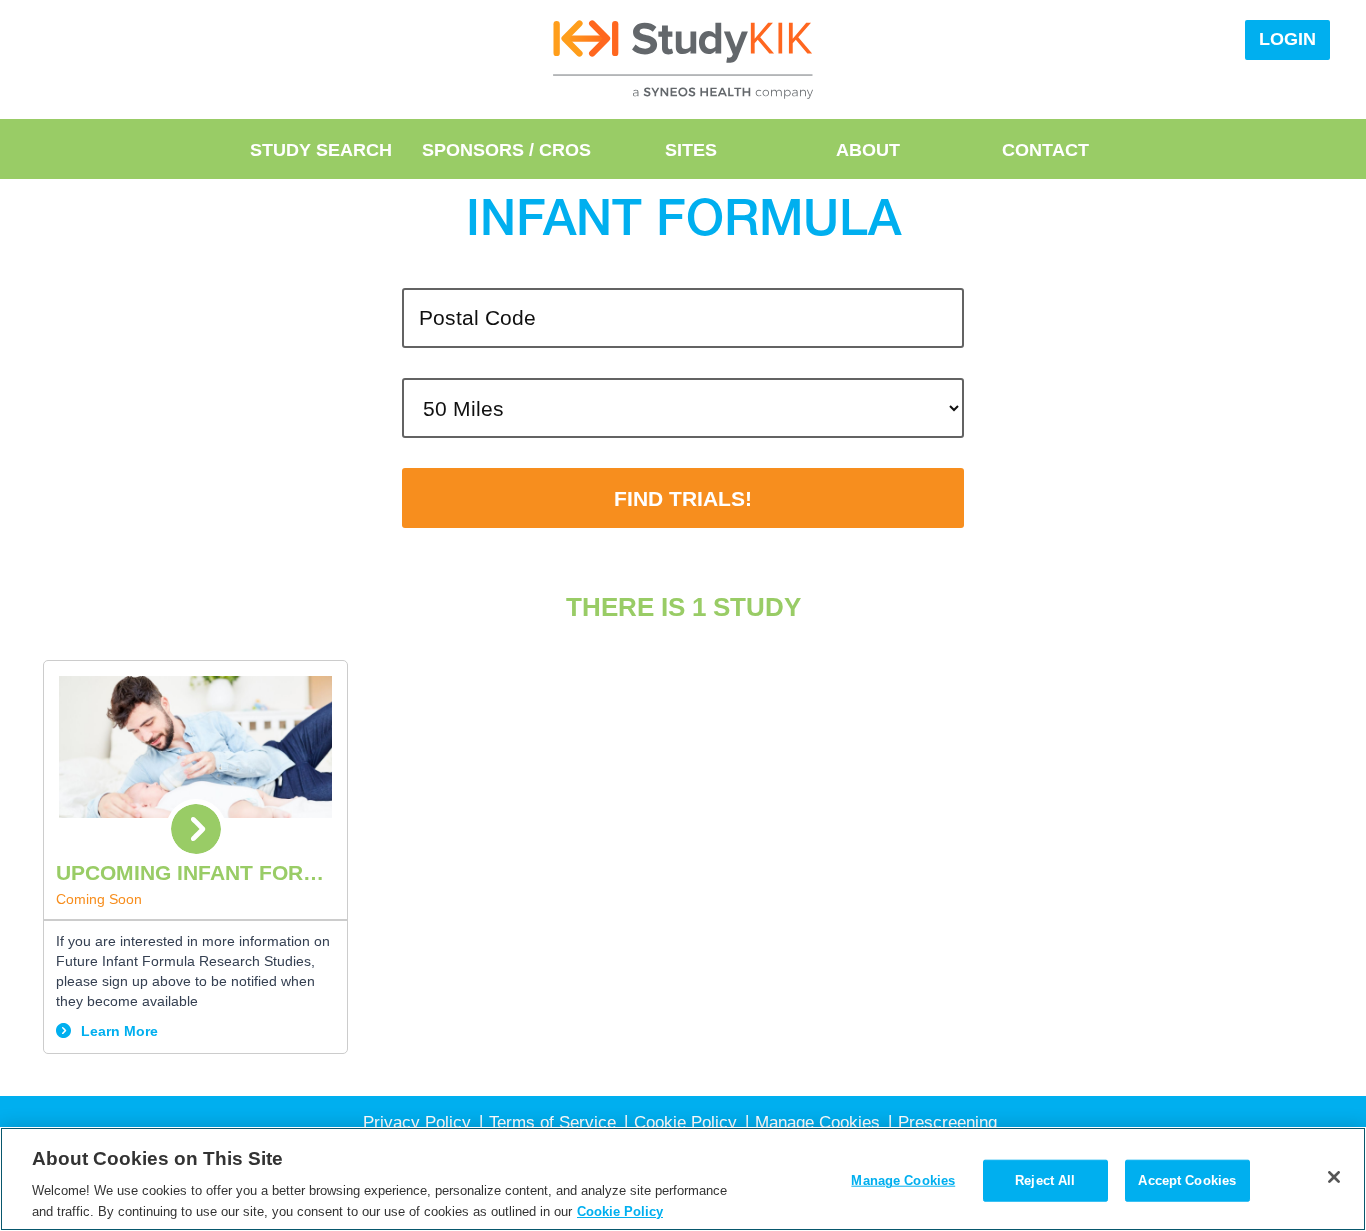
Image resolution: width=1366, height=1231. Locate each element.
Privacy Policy (417, 1122)
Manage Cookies (903, 1180)
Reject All (1045, 1180)
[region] (683, 1179)
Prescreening (947, 1122)
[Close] (1334, 1177)
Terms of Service (552, 1122)
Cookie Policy (685, 1122)
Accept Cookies (1187, 1180)
